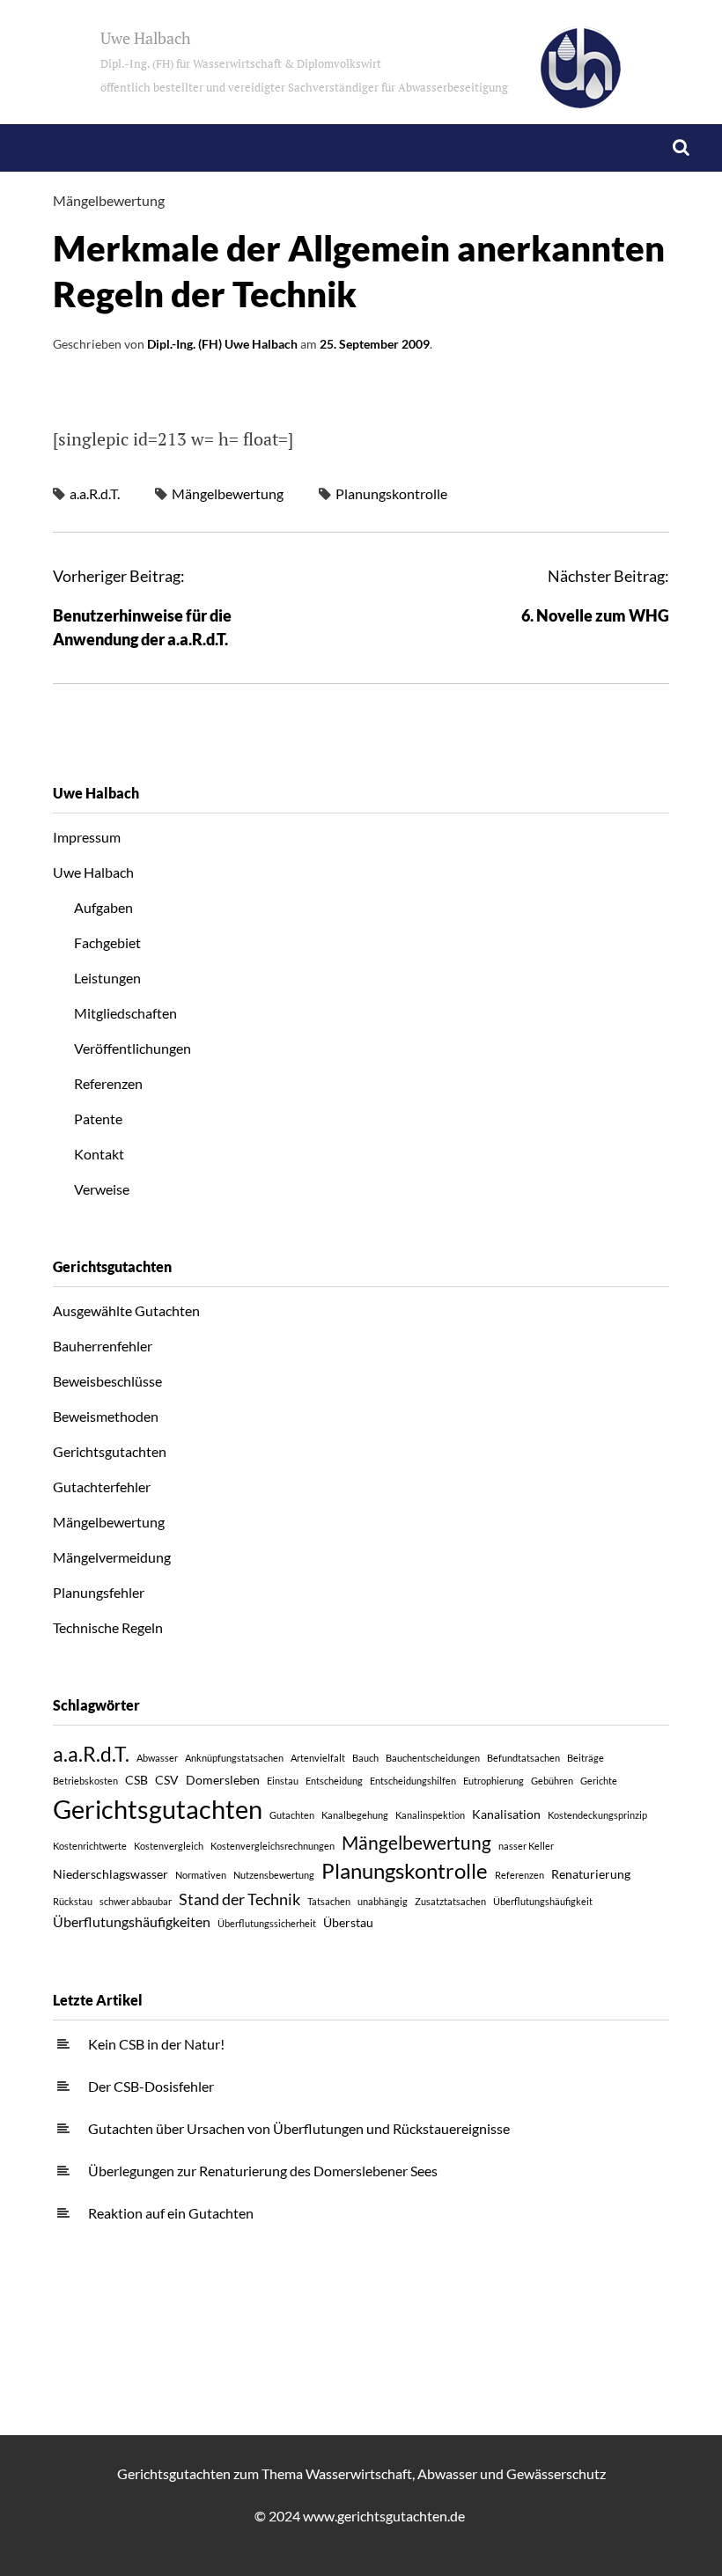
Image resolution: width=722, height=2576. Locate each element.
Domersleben (223, 1780)
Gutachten (292, 1815)
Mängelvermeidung (112, 1557)
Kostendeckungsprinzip (597, 1815)
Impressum (87, 837)
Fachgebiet (107, 942)
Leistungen (107, 978)
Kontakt (99, 1154)
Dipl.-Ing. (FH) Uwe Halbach (222, 344)
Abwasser (157, 1758)
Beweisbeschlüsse (107, 1381)
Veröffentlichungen (133, 1048)
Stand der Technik (239, 1899)
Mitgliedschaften (125, 1013)
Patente (98, 1119)
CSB (136, 1780)
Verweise (102, 1189)
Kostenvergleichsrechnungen (273, 1846)
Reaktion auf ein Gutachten (171, 2213)
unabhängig (383, 1901)
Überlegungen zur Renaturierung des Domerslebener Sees (263, 2171)
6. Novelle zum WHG (595, 615)
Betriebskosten (85, 1781)
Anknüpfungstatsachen (234, 1758)
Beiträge (586, 1758)
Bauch (365, 1758)
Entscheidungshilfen (413, 1781)
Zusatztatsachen (450, 1901)
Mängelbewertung (109, 200)
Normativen (201, 1875)
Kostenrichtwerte (90, 1846)
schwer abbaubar (136, 1901)
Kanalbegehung (355, 1815)
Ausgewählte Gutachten (126, 1310)
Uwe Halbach (304, 61)
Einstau (283, 1781)
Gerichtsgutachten (110, 1451)
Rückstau (73, 1901)
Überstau (348, 1922)
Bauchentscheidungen (433, 1758)
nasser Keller (526, 1846)
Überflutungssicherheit (267, 1923)
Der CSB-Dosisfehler (151, 2086)
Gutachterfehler (102, 1487)
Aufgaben (103, 907)
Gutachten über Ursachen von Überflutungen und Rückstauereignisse (299, 2128)
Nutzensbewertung (274, 1875)
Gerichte (599, 1781)
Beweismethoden (106, 1416)
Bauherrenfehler (103, 1346)
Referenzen (108, 1083)
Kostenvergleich (169, 1846)
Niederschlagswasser (111, 1874)
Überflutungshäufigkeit (543, 1901)
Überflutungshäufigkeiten (132, 1921)
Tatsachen (329, 1901)
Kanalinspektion (430, 1815)
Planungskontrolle (391, 493)
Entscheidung (334, 1781)
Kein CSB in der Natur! (156, 2044)
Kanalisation (506, 1814)
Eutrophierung (494, 1781)
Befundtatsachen (523, 1758)
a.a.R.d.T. (95, 493)
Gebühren (552, 1781)
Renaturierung (591, 1874)
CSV (167, 1780)
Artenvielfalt (318, 1758)
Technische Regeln (108, 1627)
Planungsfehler (99, 1592)
